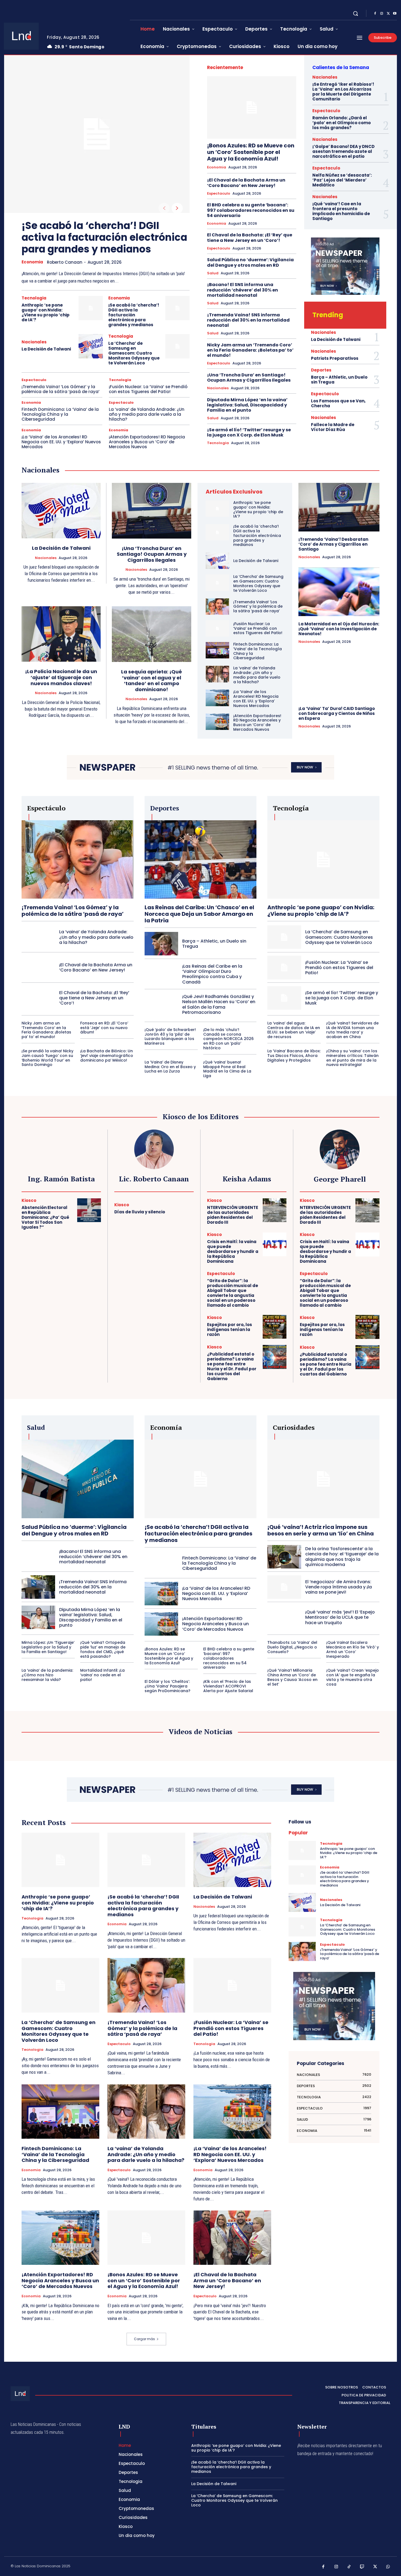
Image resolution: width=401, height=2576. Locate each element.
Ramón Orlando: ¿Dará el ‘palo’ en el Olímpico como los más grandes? (342, 123)
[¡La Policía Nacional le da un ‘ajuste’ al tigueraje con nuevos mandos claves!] (61, 634)
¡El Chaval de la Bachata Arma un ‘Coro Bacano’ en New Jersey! (246, 183)
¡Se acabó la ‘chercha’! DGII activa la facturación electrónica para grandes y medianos (104, 237)
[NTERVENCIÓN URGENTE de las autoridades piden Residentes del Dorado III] (275, 1210)
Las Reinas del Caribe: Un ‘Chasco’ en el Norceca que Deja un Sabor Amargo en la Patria (199, 914)
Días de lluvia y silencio (140, 1212)
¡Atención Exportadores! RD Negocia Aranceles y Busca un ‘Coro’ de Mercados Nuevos (147, 442)
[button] (355, 13)
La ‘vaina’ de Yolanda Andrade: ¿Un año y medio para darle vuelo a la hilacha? (147, 414)
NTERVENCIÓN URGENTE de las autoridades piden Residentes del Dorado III (233, 1215)
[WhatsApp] (388, 2567)
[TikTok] (349, 2567)
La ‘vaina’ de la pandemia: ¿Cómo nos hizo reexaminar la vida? (47, 1675)
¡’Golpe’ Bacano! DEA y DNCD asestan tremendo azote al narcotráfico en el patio (343, 151)
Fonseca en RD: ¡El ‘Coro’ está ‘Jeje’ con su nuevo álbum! (104, 1028)
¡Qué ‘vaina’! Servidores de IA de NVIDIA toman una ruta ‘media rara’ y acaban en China (352, 1030)
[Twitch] (362, 2567)
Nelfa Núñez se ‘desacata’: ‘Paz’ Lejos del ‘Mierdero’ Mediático (342, 180)
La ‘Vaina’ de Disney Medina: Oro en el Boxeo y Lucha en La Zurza (170, 1067)
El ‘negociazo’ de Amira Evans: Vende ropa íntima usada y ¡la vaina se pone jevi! (339, 1587)
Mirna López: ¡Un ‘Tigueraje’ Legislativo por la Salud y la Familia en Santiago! (48, 1647)
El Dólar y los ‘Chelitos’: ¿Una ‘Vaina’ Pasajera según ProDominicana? (167, 1686)
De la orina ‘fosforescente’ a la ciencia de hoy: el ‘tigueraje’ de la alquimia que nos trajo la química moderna (342, 1557)
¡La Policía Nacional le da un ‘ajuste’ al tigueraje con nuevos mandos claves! (61, 677)
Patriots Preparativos (335, 358)
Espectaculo (34, 380)
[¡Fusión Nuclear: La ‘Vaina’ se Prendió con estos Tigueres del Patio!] (217, 628)
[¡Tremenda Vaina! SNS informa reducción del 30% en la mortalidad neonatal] (38, 1587)
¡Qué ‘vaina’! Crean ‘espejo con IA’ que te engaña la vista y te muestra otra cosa (353, 1677)
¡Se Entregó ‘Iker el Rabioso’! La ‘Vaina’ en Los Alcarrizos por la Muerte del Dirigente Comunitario (343, 92)
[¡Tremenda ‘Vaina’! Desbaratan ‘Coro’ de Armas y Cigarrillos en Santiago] (339, 507)
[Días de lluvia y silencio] (182, 1209)
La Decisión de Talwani (46, 349)
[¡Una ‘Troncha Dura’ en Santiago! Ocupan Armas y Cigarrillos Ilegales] (152, 511)
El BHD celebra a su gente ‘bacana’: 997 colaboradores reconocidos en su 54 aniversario (251, 210)
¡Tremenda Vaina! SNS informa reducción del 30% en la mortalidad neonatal (248, 320)
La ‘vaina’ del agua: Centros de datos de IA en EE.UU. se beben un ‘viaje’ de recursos (294, 1030)
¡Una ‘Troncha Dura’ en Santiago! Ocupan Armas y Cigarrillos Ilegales (249, 378)
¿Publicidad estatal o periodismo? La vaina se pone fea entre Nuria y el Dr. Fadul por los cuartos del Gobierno (232, 1366)
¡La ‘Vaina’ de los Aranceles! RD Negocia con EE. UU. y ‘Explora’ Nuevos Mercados (61, 442)
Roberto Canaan (65, 262)
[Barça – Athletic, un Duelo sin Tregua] (161, 944)
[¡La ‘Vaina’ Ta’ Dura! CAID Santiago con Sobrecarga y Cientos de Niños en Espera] (339, 676)
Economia (32, 262)
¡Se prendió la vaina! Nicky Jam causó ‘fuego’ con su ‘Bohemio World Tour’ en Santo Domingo (47, 1058)
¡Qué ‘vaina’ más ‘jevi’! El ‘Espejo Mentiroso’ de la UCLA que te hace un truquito (340, 1617)
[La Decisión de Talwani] (91, 346)
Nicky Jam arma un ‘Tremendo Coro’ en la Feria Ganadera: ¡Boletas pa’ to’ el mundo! (250, 350)
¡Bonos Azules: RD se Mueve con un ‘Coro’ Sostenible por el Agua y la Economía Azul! (251, 152)
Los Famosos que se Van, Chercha (338, 403)
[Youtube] (395, 14)
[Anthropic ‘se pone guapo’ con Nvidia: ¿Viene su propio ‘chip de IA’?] (91, 308)
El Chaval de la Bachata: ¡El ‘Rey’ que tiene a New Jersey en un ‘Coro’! (250, 237)
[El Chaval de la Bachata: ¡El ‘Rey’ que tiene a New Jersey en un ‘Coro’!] (38, 998)
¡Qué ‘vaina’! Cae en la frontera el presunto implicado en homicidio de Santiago (341, 211)
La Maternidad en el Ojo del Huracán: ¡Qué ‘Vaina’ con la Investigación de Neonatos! (339, 629)
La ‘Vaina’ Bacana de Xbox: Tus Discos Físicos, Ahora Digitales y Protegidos (294, 1056)
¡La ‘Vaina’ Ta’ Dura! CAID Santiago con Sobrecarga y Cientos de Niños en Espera (337, 713)
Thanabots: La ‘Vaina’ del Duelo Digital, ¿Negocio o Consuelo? (292, 1647)
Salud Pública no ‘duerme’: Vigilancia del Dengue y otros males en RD (250, 262)
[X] (388, 14)
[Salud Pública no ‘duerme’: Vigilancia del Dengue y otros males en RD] (78, 1479)
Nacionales (34, 342)
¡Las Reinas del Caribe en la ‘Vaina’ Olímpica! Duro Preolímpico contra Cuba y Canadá (212, 974)
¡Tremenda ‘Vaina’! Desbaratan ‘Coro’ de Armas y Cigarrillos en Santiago (333, 544)
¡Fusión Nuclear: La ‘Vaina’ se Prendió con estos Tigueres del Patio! (148, 389)
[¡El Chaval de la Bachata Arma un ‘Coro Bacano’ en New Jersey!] (38, 967)
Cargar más (144, 2339)
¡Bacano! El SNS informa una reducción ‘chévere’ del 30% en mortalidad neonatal (243, 290)
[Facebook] (375, 14)
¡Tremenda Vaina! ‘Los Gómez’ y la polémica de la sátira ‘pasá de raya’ (61, 389)
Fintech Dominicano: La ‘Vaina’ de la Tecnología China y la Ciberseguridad (60, 414)
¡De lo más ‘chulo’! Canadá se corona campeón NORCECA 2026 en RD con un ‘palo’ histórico (228, 1039)
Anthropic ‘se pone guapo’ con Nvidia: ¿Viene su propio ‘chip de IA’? (46, 312)
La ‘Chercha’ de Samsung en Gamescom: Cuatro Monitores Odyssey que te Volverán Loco (134, 353)
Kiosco (29, 1200)
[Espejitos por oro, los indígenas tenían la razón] (275, 1327)
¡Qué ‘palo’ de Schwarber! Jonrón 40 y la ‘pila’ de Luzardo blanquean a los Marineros (170, 1036)
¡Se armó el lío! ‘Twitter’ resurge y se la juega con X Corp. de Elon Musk (249, 432)
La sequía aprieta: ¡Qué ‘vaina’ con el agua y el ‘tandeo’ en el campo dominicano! (152, 681)
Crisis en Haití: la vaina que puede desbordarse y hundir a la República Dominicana (233, 1251)
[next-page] (177, 208)
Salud (213, 273)
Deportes (321, 370)
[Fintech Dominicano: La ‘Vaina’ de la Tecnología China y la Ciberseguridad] (217, 650)
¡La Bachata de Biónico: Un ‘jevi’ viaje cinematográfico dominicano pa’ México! (107, 1056)
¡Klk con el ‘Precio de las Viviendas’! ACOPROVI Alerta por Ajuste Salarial (228, 1686)
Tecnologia (34, 298)
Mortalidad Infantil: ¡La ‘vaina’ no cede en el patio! (102, 1675)
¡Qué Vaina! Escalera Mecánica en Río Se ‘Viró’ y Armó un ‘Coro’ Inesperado (353, 1649)
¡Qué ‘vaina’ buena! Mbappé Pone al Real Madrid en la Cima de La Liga (227, 1069)
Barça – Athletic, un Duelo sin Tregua (339, 380)
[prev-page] (164, 208)
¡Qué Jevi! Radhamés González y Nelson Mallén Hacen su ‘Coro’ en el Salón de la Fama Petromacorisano (219, 1004)
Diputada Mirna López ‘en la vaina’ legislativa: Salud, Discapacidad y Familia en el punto (247, 405)
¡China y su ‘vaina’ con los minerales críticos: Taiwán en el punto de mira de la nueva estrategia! (352, 1058)
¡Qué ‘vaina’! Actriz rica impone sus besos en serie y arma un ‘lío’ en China (321, 1530)
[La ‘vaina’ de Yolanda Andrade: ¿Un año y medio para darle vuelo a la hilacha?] (217, 674)
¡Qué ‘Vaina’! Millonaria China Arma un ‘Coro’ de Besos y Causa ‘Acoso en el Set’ (292, 1677)
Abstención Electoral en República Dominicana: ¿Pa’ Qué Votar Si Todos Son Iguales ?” (45, 1217)
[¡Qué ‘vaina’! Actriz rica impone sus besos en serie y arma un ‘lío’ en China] (323, 1479)
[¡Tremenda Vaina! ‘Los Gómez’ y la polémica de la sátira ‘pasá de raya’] (217, 607)
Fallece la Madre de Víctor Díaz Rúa (333, 427)
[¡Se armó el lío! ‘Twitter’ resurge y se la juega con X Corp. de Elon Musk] (284, 998)
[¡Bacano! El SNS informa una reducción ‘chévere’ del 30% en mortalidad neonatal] (38, 1557)
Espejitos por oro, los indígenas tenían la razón (230, 1329)
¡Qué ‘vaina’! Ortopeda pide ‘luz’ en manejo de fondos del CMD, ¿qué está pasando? (103, 1649)
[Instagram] (382, 14)
